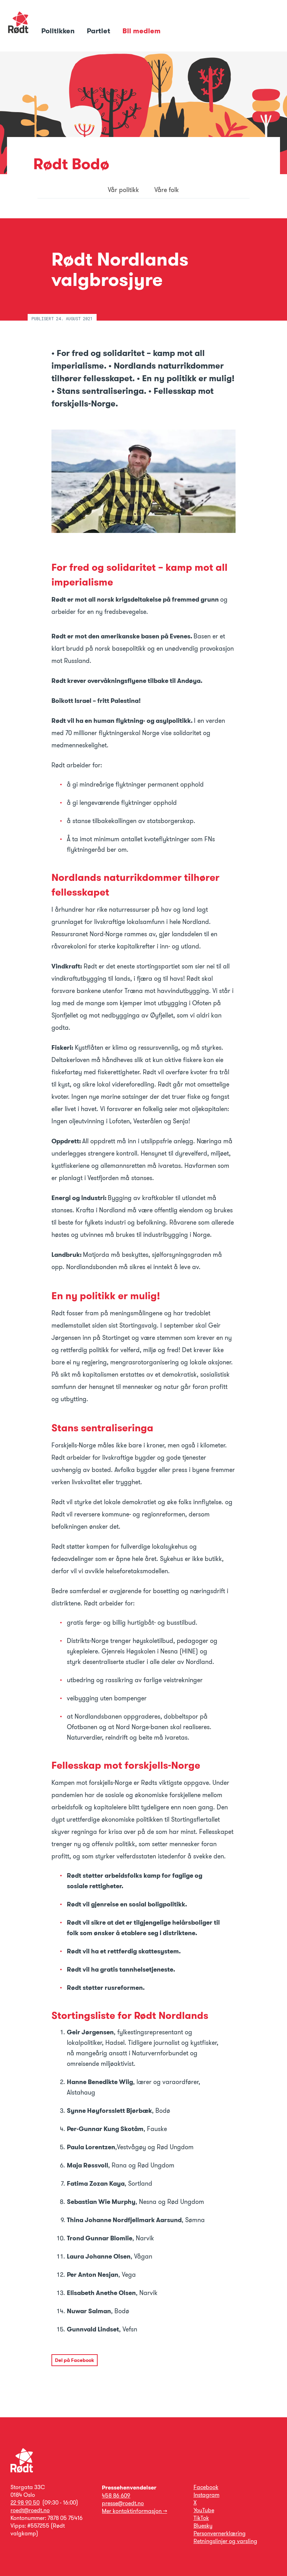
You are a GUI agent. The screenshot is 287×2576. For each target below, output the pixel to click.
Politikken (59, 31)
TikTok (201, 2518)
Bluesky (203, 2526)
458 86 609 (116, 2496)
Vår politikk (123, 190)
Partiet (99, 31)
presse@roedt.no (123, 2503)
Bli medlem (142, 31)
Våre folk (167, 190)
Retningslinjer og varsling (225, 2541)
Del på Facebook (75, 2360)
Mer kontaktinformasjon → (134, 2511)
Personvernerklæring (220, 2533)
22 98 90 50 (25, 2503)
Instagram (206, 2495)
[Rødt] (22, 2471)
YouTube (204, 2510)
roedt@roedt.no (30, 2510)
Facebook (206, 2487)
